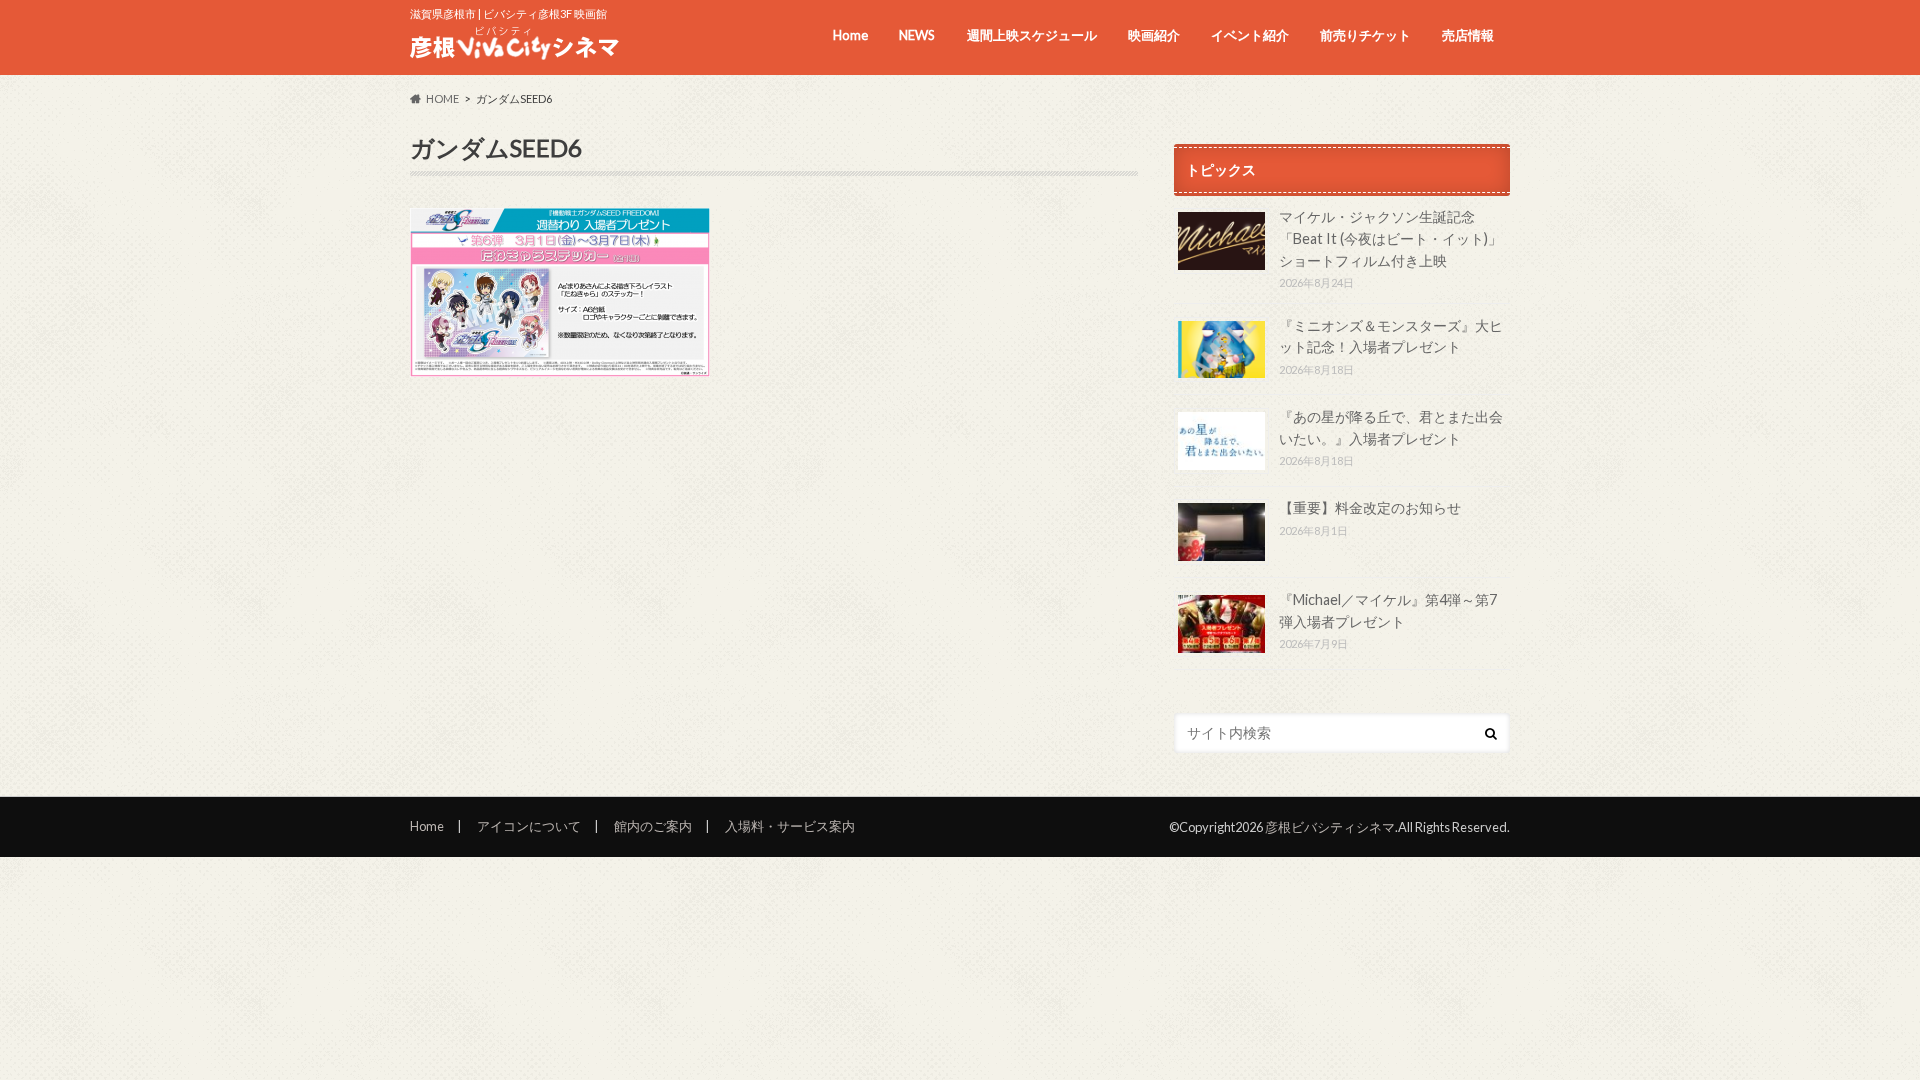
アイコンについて (529, 826)
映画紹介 (1154, 35)
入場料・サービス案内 (790, 826)
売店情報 (1468, 35)
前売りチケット (1365, 35)
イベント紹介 (1250, 35)
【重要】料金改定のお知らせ (1370, 507)
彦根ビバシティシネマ (1330, 827)
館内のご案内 (653, 826)
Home (850, 35)
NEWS (917, 35)
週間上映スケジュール (1032, 35)
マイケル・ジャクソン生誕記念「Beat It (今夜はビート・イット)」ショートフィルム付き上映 (1390, 238)
